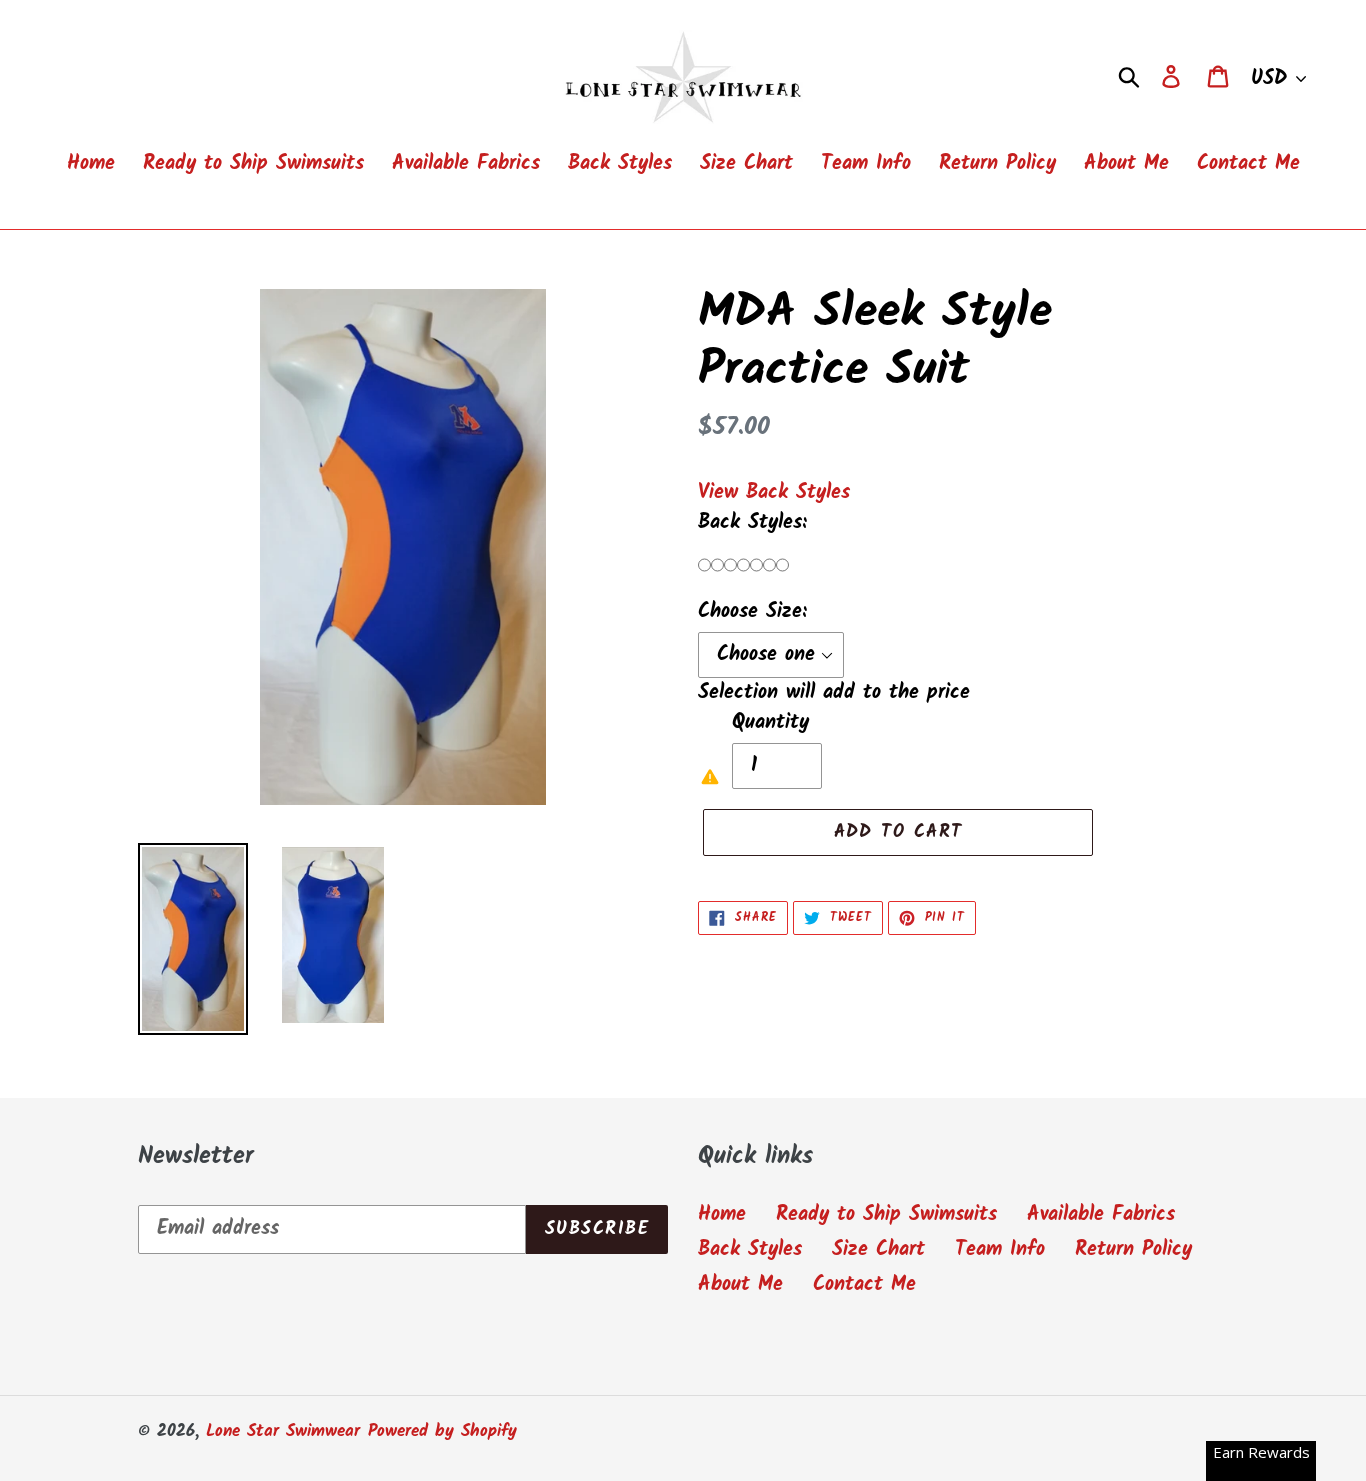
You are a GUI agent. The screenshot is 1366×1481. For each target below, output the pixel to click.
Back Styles (750, 1250)
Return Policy (1133, 1250)
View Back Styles (774, 493)
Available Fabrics (1101, 1215)
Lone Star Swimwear (283, 1431)
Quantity (770, 723)
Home (722, 1215)
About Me (740, 1285)
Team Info (1000, 1250)
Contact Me (864, 1285)
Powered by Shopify (442, 1431)
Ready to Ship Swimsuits (886, 1215)
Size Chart (878, 1250)
